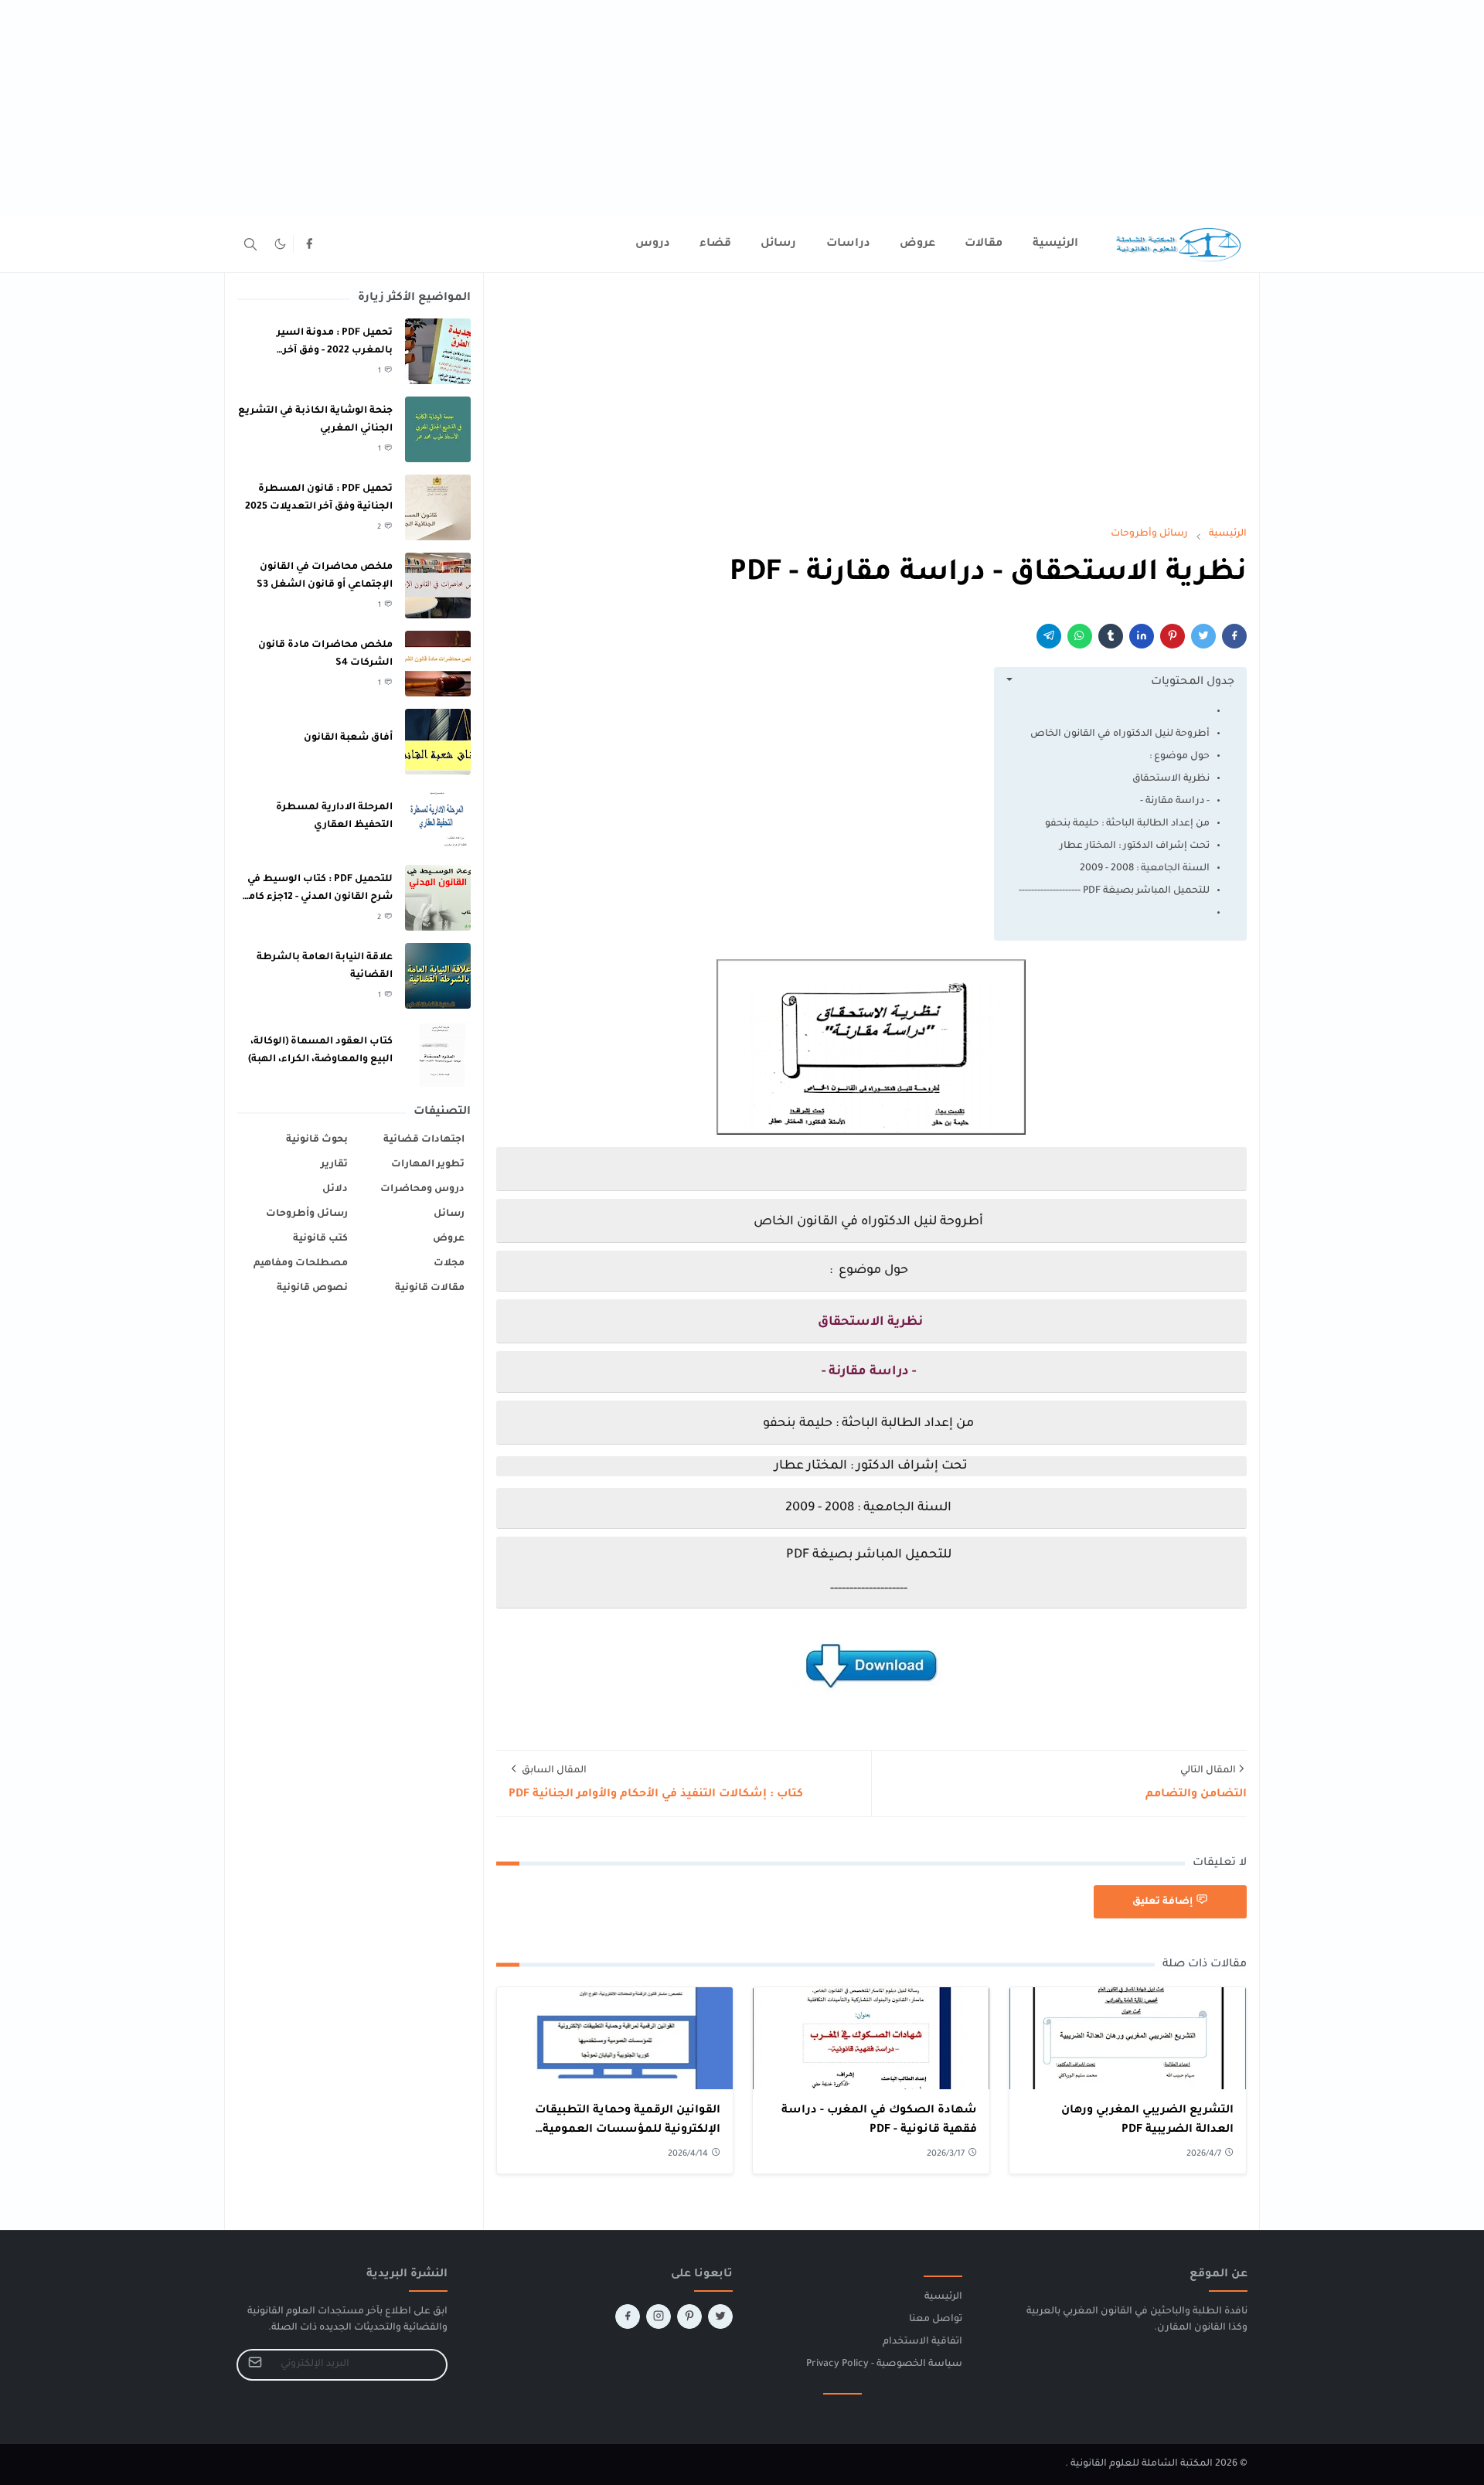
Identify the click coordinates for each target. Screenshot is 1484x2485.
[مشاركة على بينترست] (1173, 636)
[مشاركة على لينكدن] (1142, 636)
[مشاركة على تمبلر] (1111, 636)
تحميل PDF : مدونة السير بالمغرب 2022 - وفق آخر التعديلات (335, 351)
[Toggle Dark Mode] (280, 244)
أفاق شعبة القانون (348, 738)
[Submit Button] (255, 2365)
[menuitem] (1055, 244)
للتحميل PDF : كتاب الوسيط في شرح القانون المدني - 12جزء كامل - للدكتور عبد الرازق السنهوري (317, 897)
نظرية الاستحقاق (1171, 779)
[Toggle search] (250, 244)
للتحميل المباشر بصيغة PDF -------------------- (1114, 891)
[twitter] (720, 2316)
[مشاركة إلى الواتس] (1080, 636)
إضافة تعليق (1162, 1902)
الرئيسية (943, 2297)
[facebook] (309, 244)
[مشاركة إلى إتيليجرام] (1049, 636)
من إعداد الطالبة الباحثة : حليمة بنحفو (1127, 824)
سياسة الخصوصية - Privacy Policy (884, 2364)
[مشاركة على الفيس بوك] (1234, 636)
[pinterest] (689, 2316)
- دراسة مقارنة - (1175, 802)
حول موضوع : (1179, 757)
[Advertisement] (1020, 108)
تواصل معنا (936, 2320)
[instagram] (659, 2316)
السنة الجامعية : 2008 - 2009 (1145, 869)
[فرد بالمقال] (1203, 636)
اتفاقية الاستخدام (922, 2342)
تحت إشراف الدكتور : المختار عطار (1135, 846)
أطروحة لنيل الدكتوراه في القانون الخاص (1120, 734)
